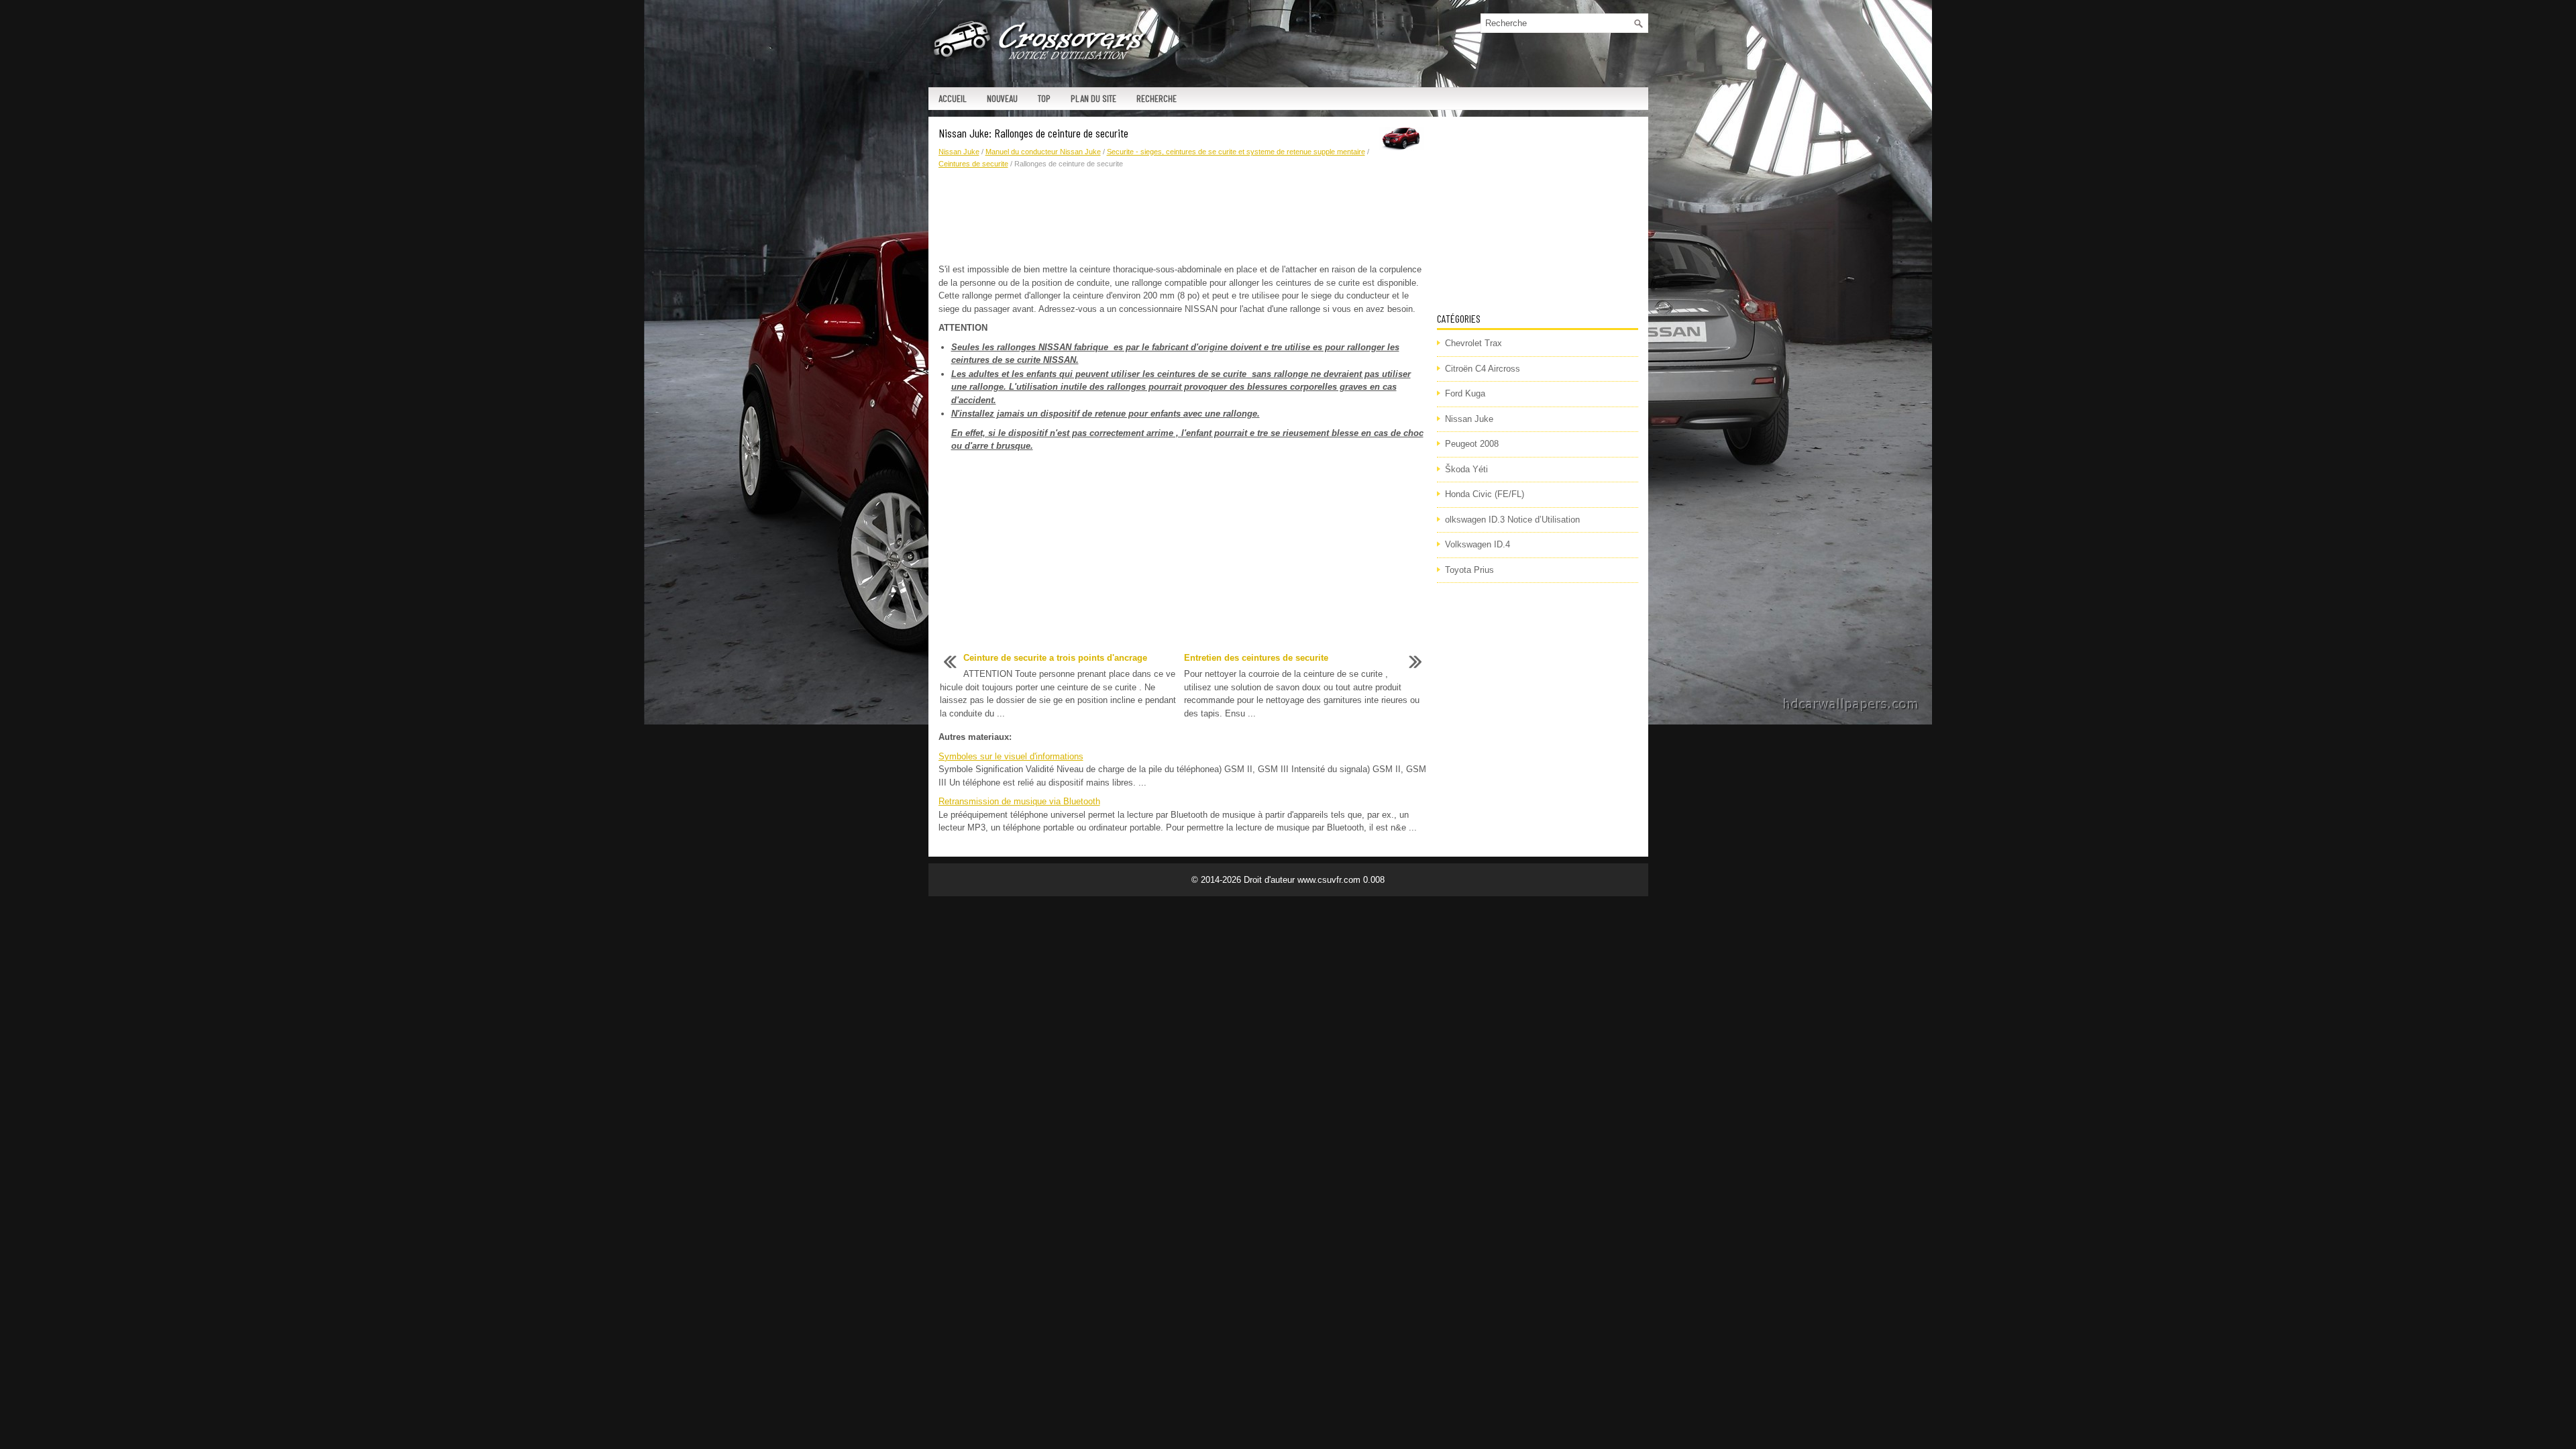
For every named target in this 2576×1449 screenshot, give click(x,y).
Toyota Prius (1469, 570)
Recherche (1157, 98)
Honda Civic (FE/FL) (1485, 494)
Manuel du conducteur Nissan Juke (1043, 152)
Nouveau (1002, 98)
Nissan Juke (959, 152)
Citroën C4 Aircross (1483, 369)
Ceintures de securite (973, 164)
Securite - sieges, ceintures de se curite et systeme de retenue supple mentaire (1236, 152)
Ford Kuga (1465, 393)
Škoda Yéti (1466, 469)
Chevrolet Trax (1473, 343)
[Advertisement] (1183, 217)
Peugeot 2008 (1472, 444)
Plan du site (1093, 98)
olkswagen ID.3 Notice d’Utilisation (1512, 520)
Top (1044, 98)
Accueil (953, 98)
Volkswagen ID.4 (1478, 544)
